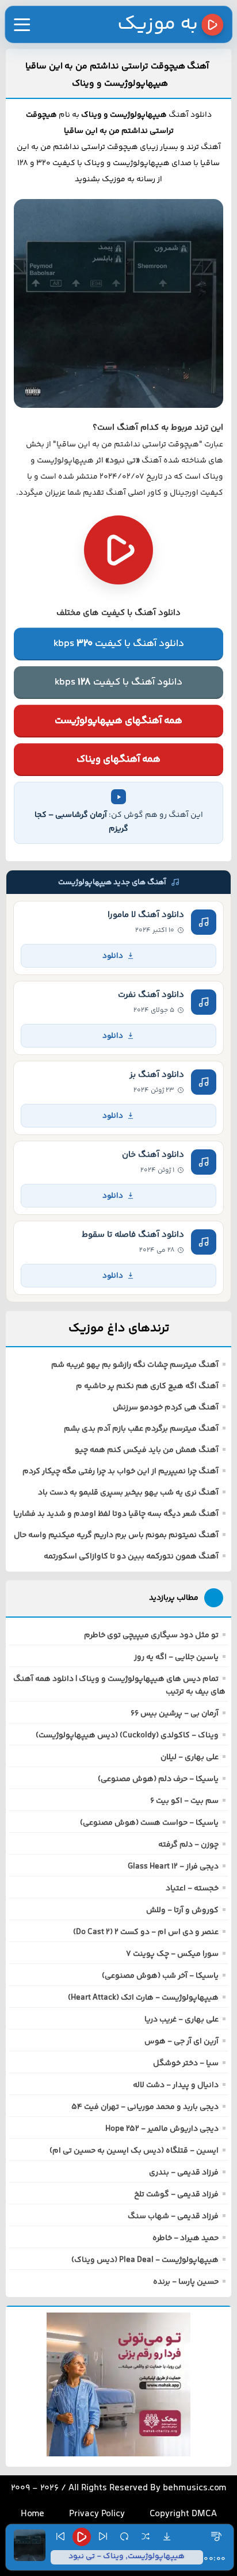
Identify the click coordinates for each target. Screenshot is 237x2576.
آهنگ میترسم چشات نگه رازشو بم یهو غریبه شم (135, 1365)
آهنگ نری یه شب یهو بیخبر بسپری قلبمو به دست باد (128, 1493)
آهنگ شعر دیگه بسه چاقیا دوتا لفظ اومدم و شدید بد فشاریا (116, 1514)
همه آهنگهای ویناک (118, 759)
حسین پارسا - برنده (186, 2282)
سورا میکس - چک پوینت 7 (172, 1954)
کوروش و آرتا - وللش (182, 1910)
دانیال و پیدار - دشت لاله (176, 2085)
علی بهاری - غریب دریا (181, 2020)
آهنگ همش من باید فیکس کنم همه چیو (147, 1450)
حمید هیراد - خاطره (186, 2238)
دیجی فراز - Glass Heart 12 (173, 1867)
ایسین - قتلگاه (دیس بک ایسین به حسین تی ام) (134, 2151)
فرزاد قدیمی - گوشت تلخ (176, 2195)
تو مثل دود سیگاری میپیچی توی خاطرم (151, 1635)
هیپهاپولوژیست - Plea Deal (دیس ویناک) (145, 2260)
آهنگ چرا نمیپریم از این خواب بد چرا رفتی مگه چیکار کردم (121, 1472)
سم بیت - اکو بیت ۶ (184, 1801)
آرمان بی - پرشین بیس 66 (175, 1714)
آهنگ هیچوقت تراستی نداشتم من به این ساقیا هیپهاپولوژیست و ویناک (117, 75)
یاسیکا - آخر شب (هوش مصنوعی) (160, 1976)
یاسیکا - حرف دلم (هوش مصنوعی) (158, 1779)
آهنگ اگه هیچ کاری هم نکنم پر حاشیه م (147, 1386)
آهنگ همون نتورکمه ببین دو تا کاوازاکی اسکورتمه (131, 1557)
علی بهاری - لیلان (190, 1757)
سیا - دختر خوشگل (186, 2063)
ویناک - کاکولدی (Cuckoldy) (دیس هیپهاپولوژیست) (127, 1736)
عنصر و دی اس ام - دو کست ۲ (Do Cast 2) (146, 1932)
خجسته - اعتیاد (192, 1889)
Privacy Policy (97, 2514)
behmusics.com (195, 2488)
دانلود (113, 956)
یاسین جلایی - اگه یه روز (176, 1657)
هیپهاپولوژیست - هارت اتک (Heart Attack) (143, 1998)
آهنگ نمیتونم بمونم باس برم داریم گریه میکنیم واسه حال (116, 1535)
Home (33, 2514)
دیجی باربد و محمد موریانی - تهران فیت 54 (145, 2107)
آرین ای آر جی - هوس (181, 2042)
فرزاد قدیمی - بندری (184, 2173)
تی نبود (123, 461)
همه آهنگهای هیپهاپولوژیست (118, 721)
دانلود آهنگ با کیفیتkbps (119, 644)
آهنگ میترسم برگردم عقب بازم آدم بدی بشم (141, 1429)
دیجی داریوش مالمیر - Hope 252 (162, 2129)
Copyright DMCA (183, 2514)
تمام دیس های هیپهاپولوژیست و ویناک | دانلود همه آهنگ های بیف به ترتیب (119, 1686)
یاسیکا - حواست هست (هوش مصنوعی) (149, 1823)
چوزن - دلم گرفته (188, 1845)
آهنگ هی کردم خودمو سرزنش (166, 1408)
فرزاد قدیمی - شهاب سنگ (173, 2216)
